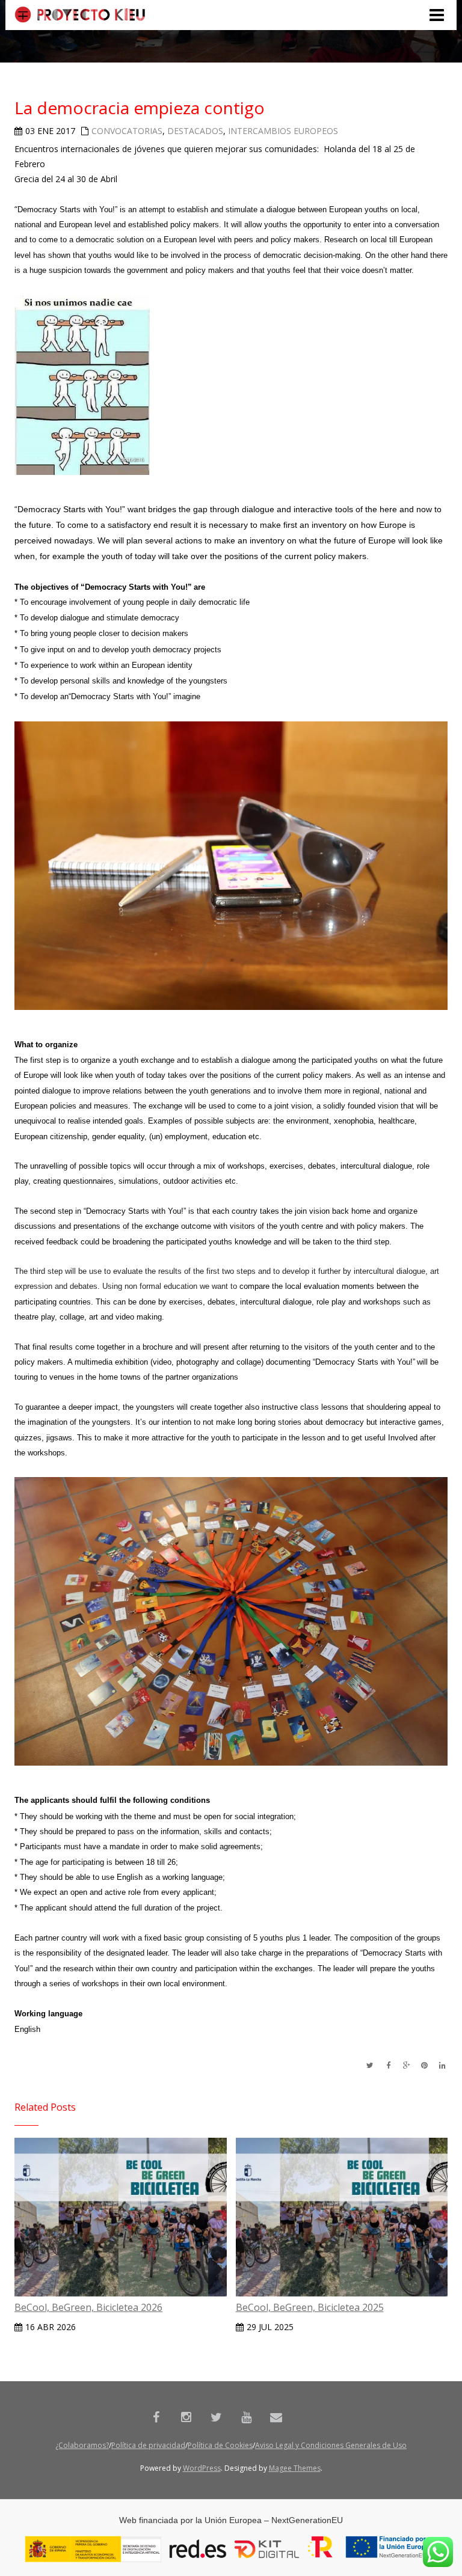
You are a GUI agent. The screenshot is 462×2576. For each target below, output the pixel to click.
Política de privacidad (148, 2445)
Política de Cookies (220, 2445)
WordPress (202, 2468)
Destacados (195, 131)
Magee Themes (295, 2468)
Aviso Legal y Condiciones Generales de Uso (331, 2445)
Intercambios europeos (283, 131)
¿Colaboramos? (82, 2445)
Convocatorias (127, 131)
